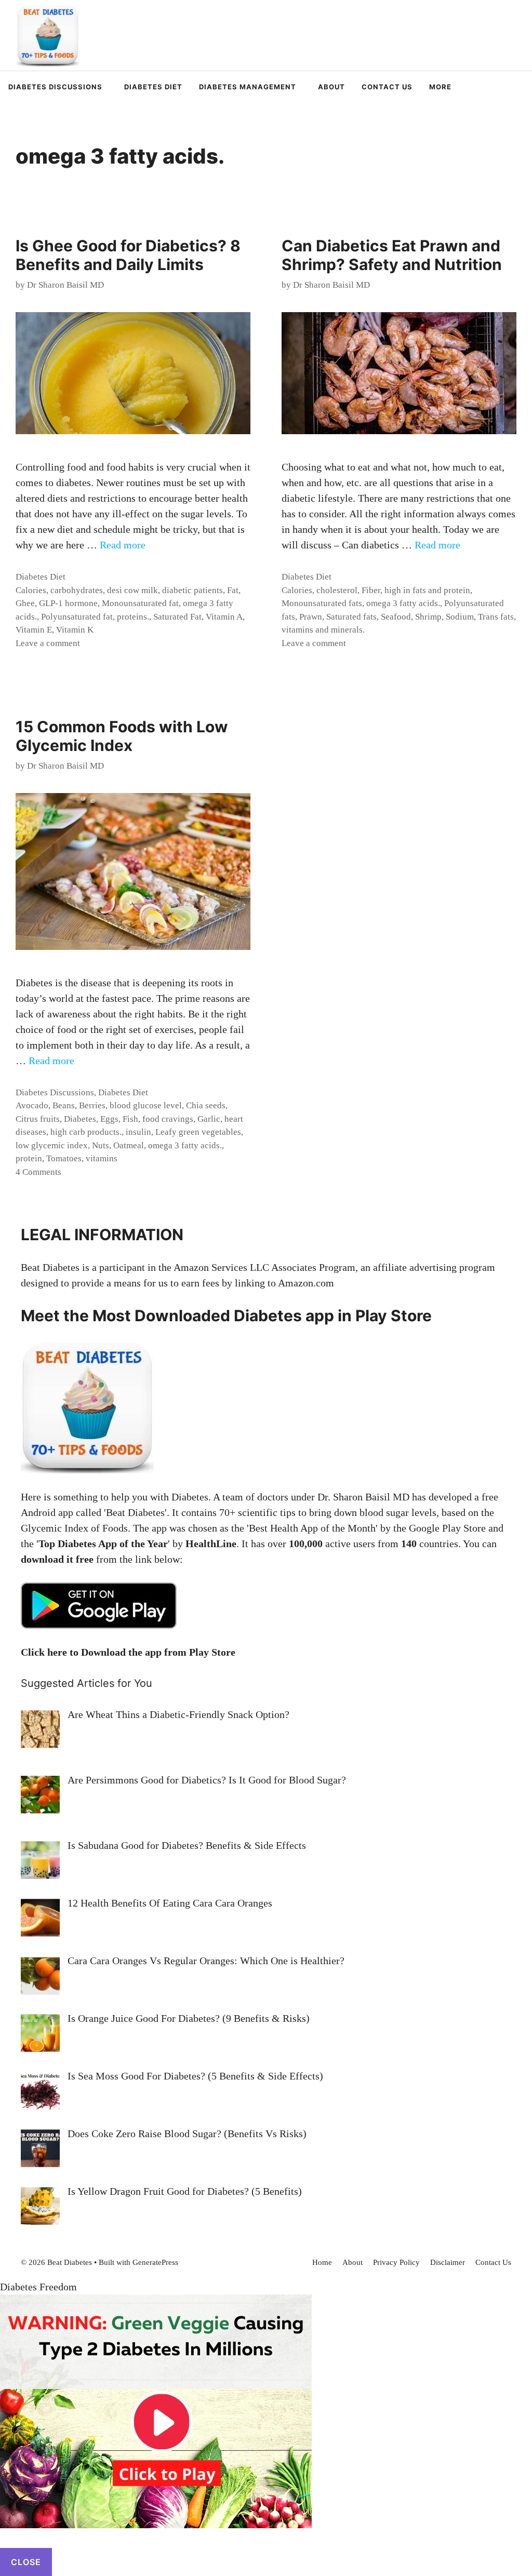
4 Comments (38, 1172)
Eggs (109, 1119)
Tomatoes (64, 1158)
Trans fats (496, 617)
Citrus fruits (38, 1119)
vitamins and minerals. (323, 630)
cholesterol (337, 590)
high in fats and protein (427, 590)
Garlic (209, 1119)
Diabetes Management (248, 87)
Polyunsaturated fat (77, 617)
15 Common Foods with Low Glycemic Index (122, 736)
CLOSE (26, 2562)
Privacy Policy (396, 2262)
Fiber (371, 590)
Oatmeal (129, 1145)
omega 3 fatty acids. (403, 603)
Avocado (32, 1105)
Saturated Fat (177, 617)
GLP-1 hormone (68, 603)
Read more (123, 545)
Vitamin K (75, 630)
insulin (138, 1132)
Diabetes (80, 1119)
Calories (31, 590)
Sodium (460, 617)
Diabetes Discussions (55, 87)
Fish (130, 1119)
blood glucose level (146, 1105)
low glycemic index (52, 1145)
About (331, 87)
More (440, 87)
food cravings (168, 1119)
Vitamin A (224, 617)
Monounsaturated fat (140, 603)
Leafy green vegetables (198, 1132)
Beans (64, 1105)
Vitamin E (34, 630)
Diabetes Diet (153, 87)
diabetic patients (192, 590)
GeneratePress (155, 2262)
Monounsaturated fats (322, 603)
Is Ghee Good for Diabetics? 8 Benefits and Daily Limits (128, 255)
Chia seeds (206, 1105)
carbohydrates (77, 590)
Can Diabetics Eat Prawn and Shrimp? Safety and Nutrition (392, 255)
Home (322, 2262)
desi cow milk (132, 590)
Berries (92, 1105)
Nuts (101, 1145)
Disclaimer (448, 2262)
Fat (233, 590)
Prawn (311, 617)
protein (29, 1158)
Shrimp (428, 617)
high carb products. (86, 1132)
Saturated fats (351, 617)
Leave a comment (48, 643)
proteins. (133, 617)
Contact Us (387, 87)
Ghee (25, 603)
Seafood (396, 617)
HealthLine (211, 1544)
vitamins (102, 1158)
